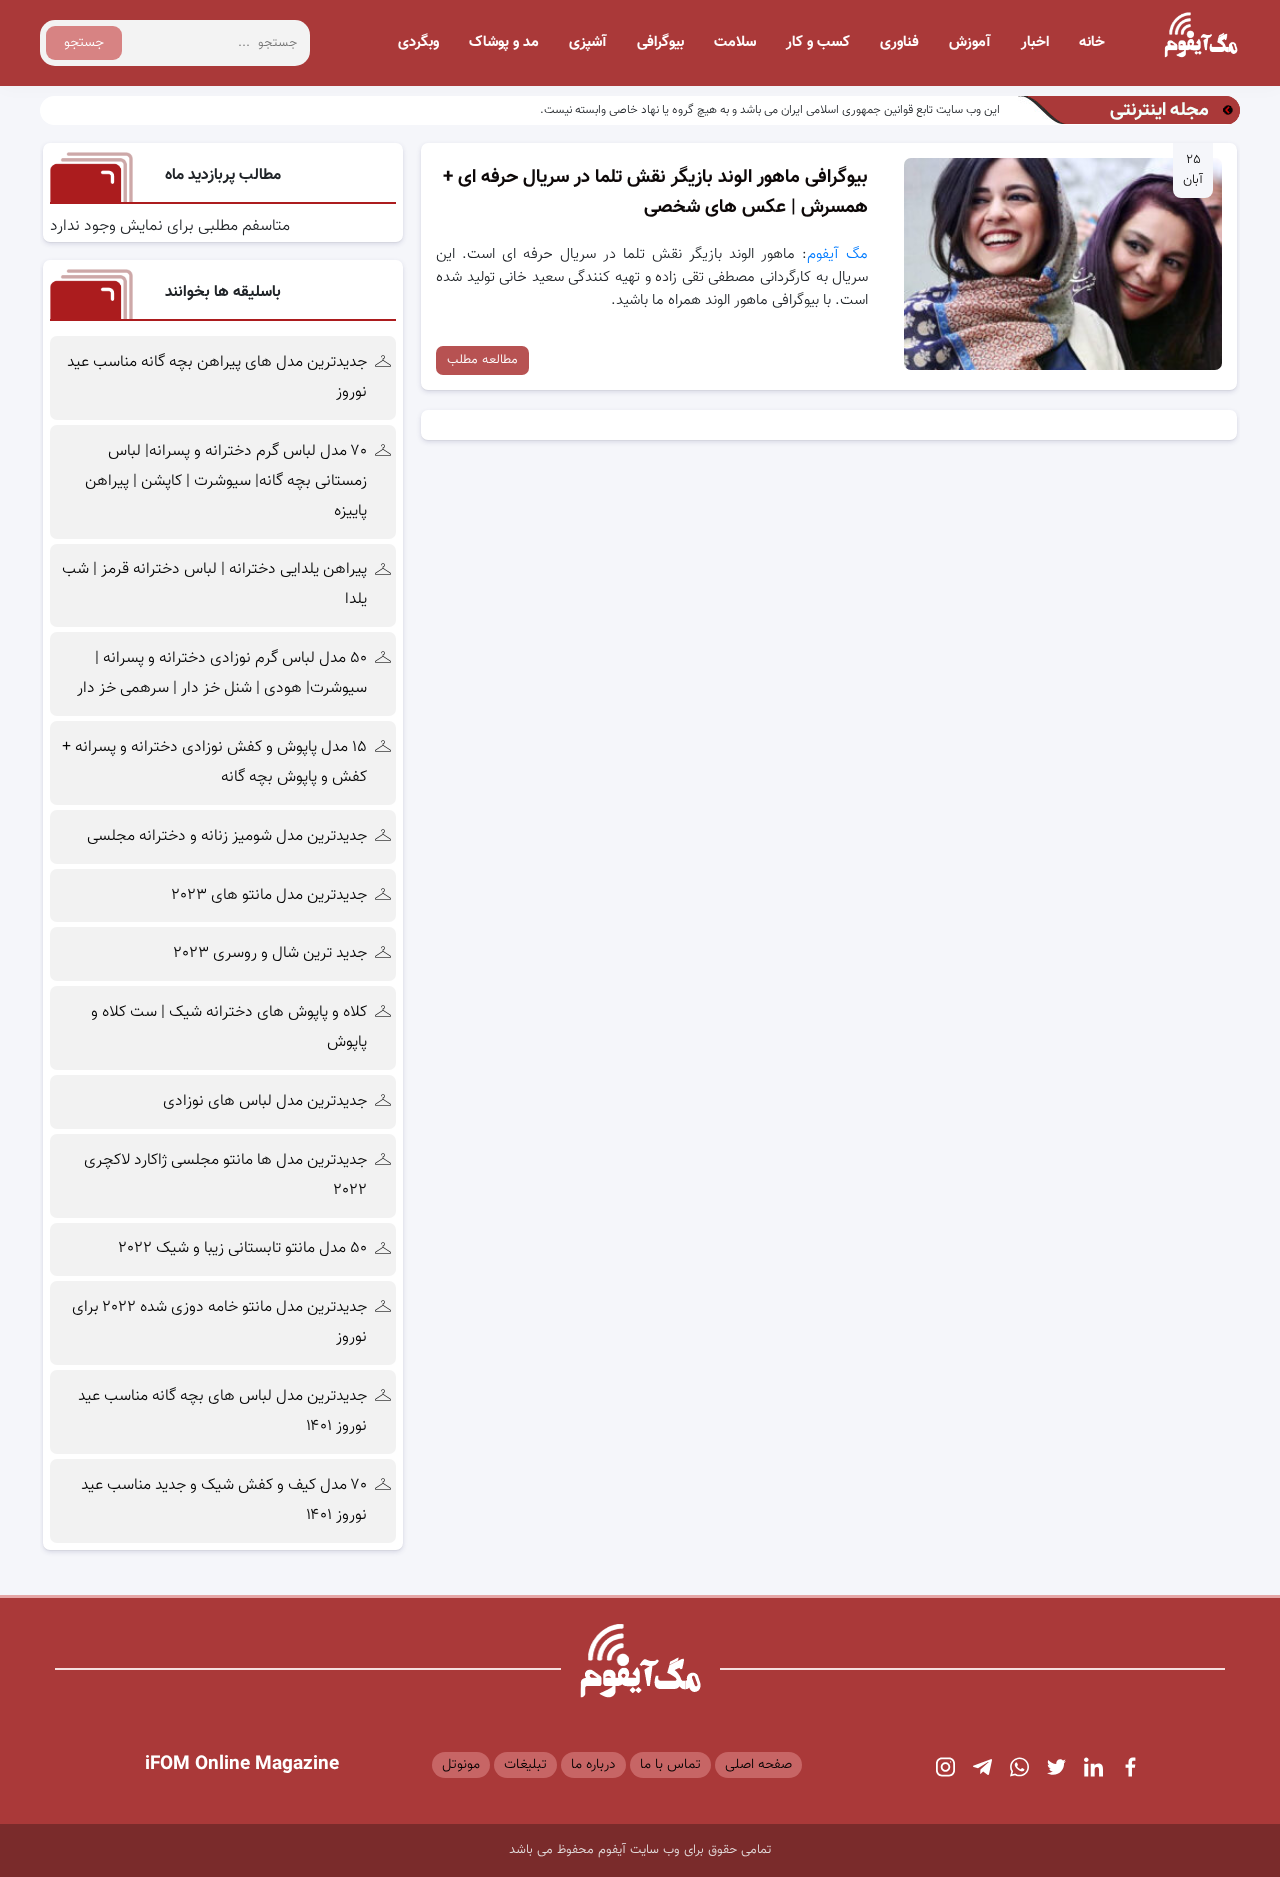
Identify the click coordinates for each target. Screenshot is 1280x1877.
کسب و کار (818, 42)
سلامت (735, 42)
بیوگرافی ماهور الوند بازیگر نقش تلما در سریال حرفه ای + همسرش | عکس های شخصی (655, 192)
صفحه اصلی (758, 1765)
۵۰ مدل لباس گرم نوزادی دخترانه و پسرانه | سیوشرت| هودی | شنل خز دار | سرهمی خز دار (220, 673)
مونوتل (461, 1765)
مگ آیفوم (837, 254)
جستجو (84, 43)
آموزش (970, 42)
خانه (1092, 42)
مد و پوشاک (504, 42)
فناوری (899, 42)
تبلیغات (525, 1765)
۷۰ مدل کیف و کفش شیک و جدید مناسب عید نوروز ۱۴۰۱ (224, 1500)
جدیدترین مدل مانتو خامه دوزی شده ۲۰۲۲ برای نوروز (219, 1322)
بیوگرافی (660, 42)
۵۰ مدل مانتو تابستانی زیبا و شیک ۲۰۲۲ (243, 1248)
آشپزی (588, 42)
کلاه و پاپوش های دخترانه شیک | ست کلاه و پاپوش (229, 1027)
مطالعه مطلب (482, 360)
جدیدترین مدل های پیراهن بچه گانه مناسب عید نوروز (217, 377)
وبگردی (418, 42)
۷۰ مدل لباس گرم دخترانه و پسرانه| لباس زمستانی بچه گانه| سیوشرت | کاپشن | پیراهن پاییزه (226, 481)
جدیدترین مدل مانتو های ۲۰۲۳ (269, 895)
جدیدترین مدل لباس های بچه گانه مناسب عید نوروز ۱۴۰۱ (222, 1411)
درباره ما (593, 1765)
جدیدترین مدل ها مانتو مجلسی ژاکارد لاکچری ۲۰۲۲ (225, 1175)
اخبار (1035, 42)
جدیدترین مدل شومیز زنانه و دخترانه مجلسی (227, 836)
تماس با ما (670, 1765)
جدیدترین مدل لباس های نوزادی (265, 1101)
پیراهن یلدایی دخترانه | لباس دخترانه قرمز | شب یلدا (214, 584)
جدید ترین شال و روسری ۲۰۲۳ (270, 953)
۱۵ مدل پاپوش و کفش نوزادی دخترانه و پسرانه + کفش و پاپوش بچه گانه (214, 762)
